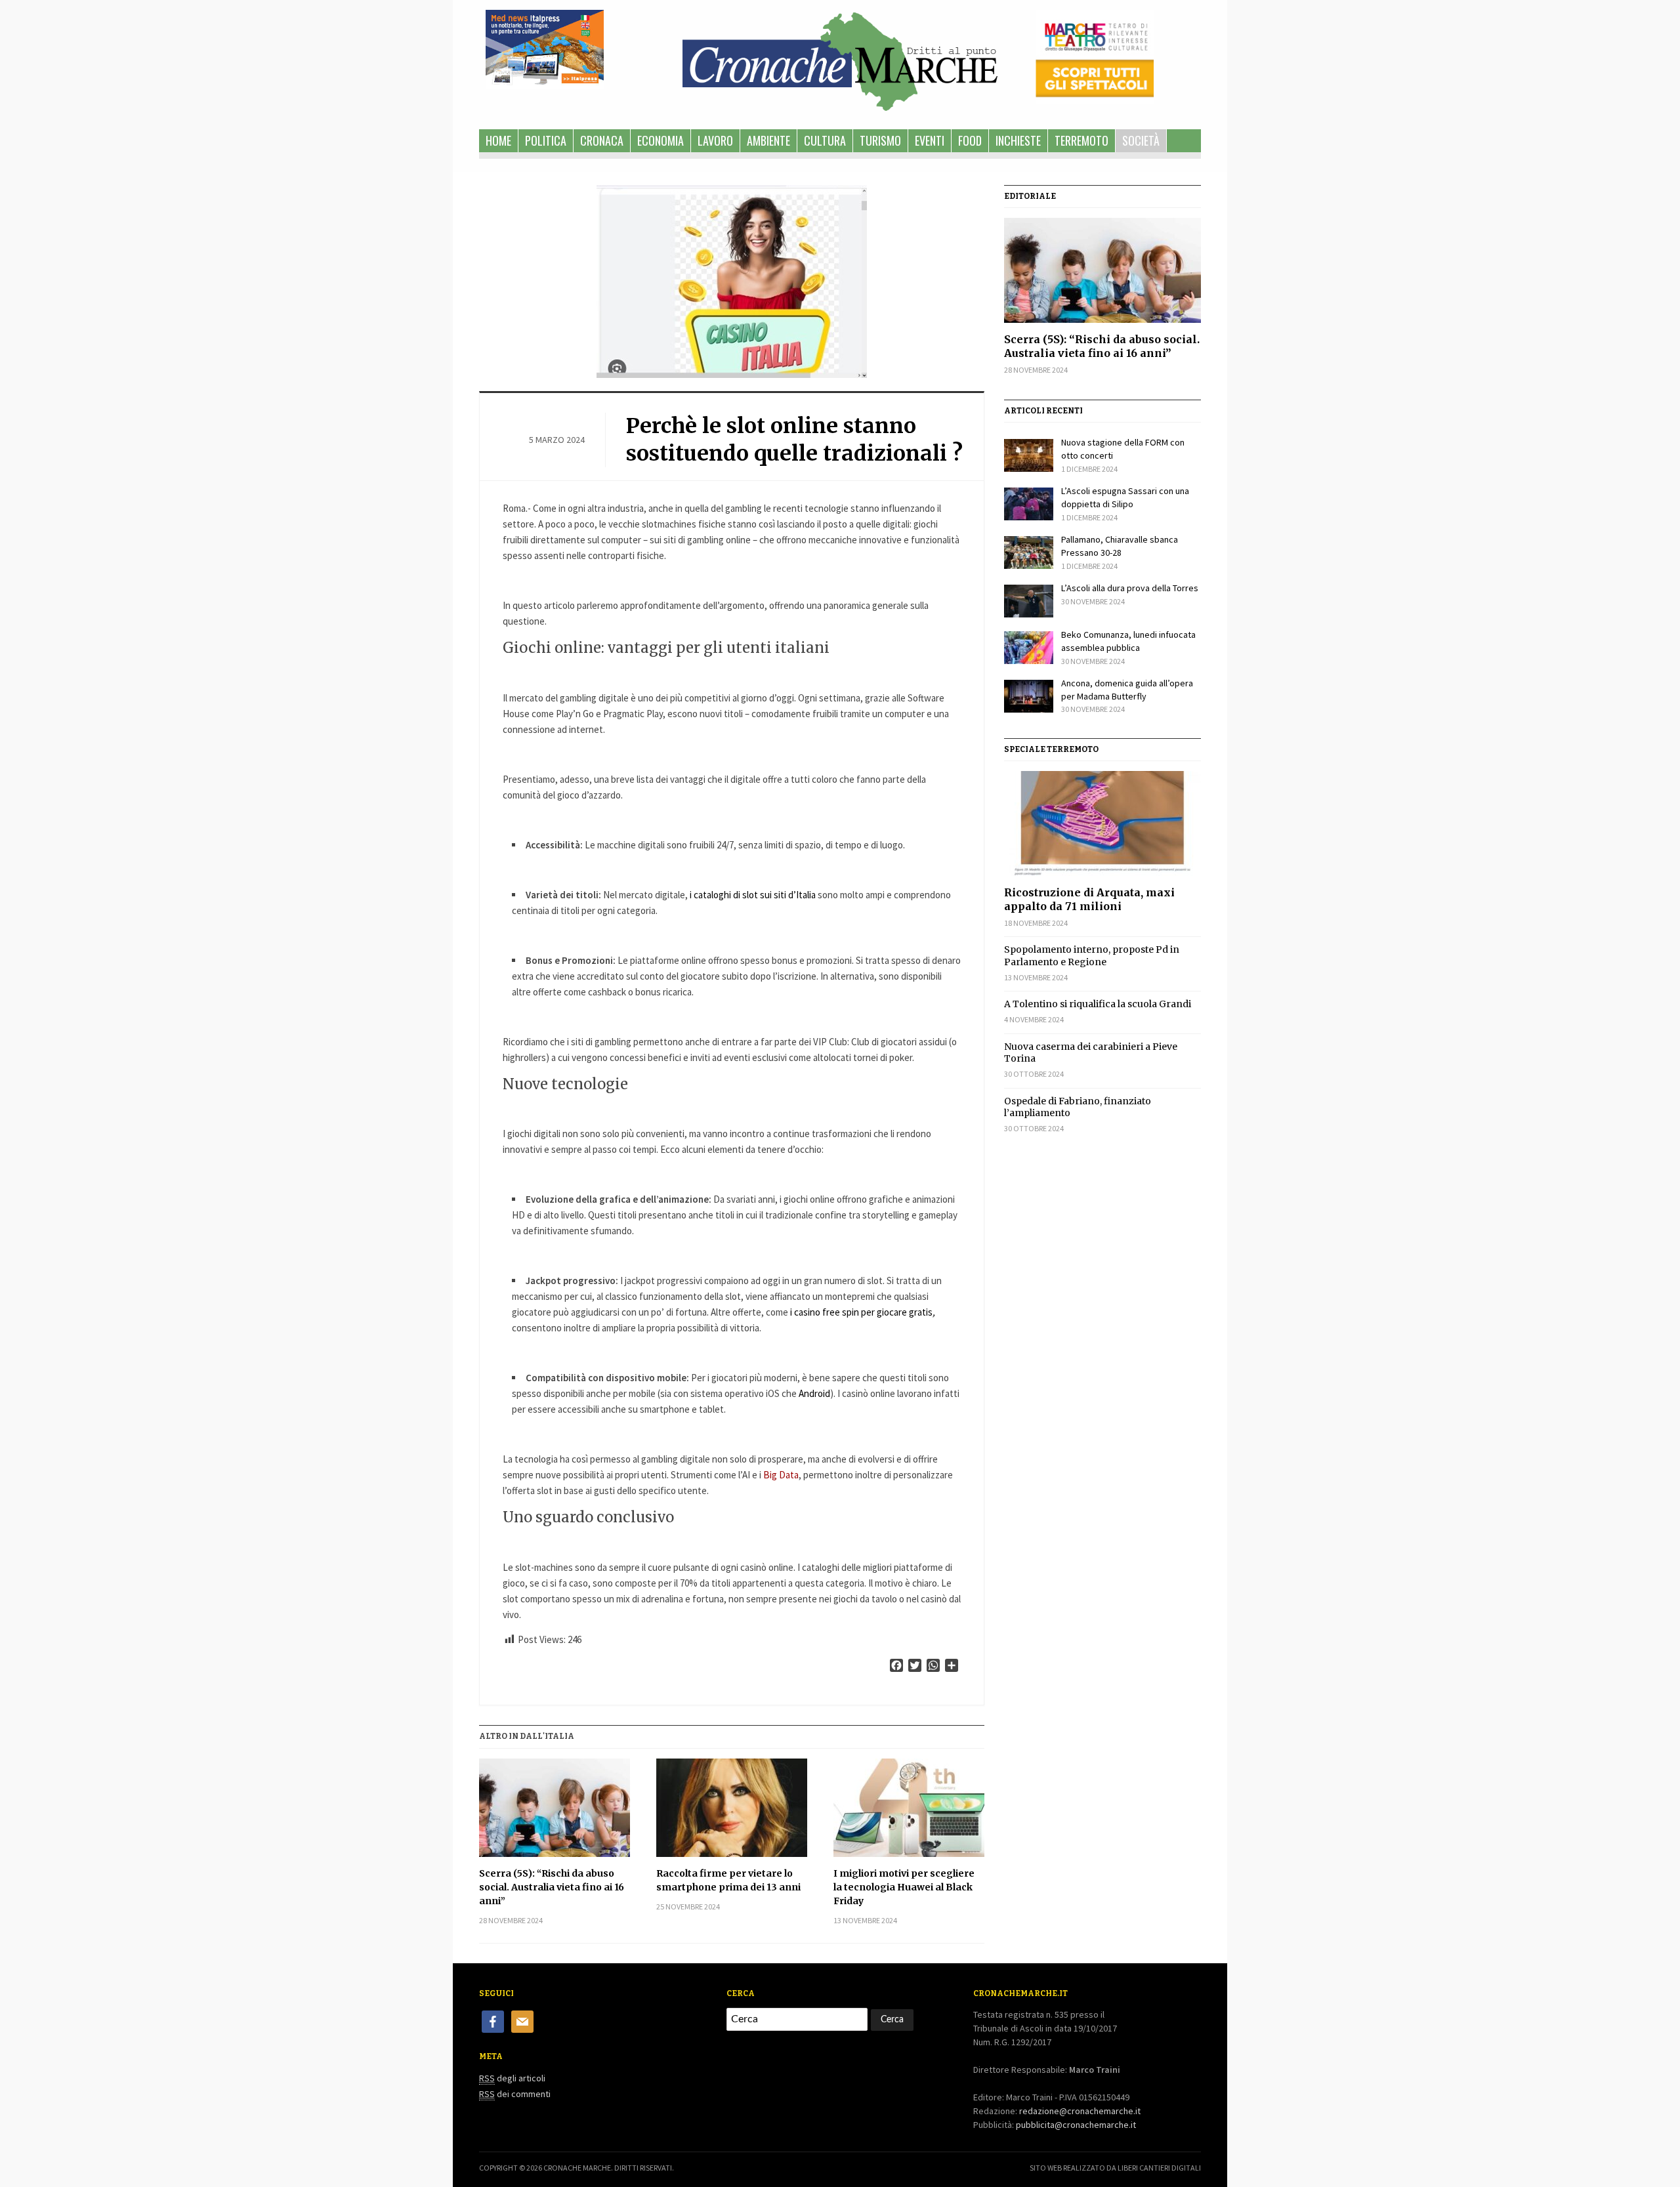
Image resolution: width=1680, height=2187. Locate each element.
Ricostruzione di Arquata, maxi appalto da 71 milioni (1089, 899)
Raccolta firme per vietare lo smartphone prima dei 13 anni (728, 1880)
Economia (661, 140)
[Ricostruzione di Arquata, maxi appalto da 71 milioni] (1102, 823)
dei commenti (515, 2094)
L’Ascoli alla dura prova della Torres (1130, 588)
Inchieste (1018, 140)
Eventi (930, 140)
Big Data (781, 1475)
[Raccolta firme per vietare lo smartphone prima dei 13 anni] (732, 1808)
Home (498, 140)
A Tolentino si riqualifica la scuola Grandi (1098, 1004)
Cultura (825, 140)
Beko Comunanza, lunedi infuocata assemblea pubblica (1128, 641)
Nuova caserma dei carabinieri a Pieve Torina (1091, 1052)
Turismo (880, 140)
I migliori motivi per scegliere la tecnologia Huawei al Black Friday (904, 1887)
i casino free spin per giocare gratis (863, 1312)
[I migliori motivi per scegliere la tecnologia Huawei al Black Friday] (909, 1808)
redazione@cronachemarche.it (1080, 2111)
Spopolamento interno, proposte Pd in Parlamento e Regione (1092, 955)
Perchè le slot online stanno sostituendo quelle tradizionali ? (794, 440)
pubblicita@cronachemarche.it (1076, 2125)
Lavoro (715, 140)
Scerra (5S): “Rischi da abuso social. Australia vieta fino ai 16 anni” (552, 1887)
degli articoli (512, 2078)
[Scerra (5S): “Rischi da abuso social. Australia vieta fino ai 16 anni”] (555, 1808)
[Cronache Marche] (840, 59)
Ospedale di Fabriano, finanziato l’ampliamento (1078, 1107)
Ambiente (768, 140)
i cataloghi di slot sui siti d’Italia (753, 895)
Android (814, 1393)
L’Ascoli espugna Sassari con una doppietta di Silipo (1125, 497)
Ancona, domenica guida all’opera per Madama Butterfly (1127, 690)
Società (1141, 140)
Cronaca (602, 140)
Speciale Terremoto (1051, 749)
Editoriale (1030, 196)
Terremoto (1081, 140)
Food (970, 140)
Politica (546, 140)
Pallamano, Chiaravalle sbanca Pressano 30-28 (1120, 546)
